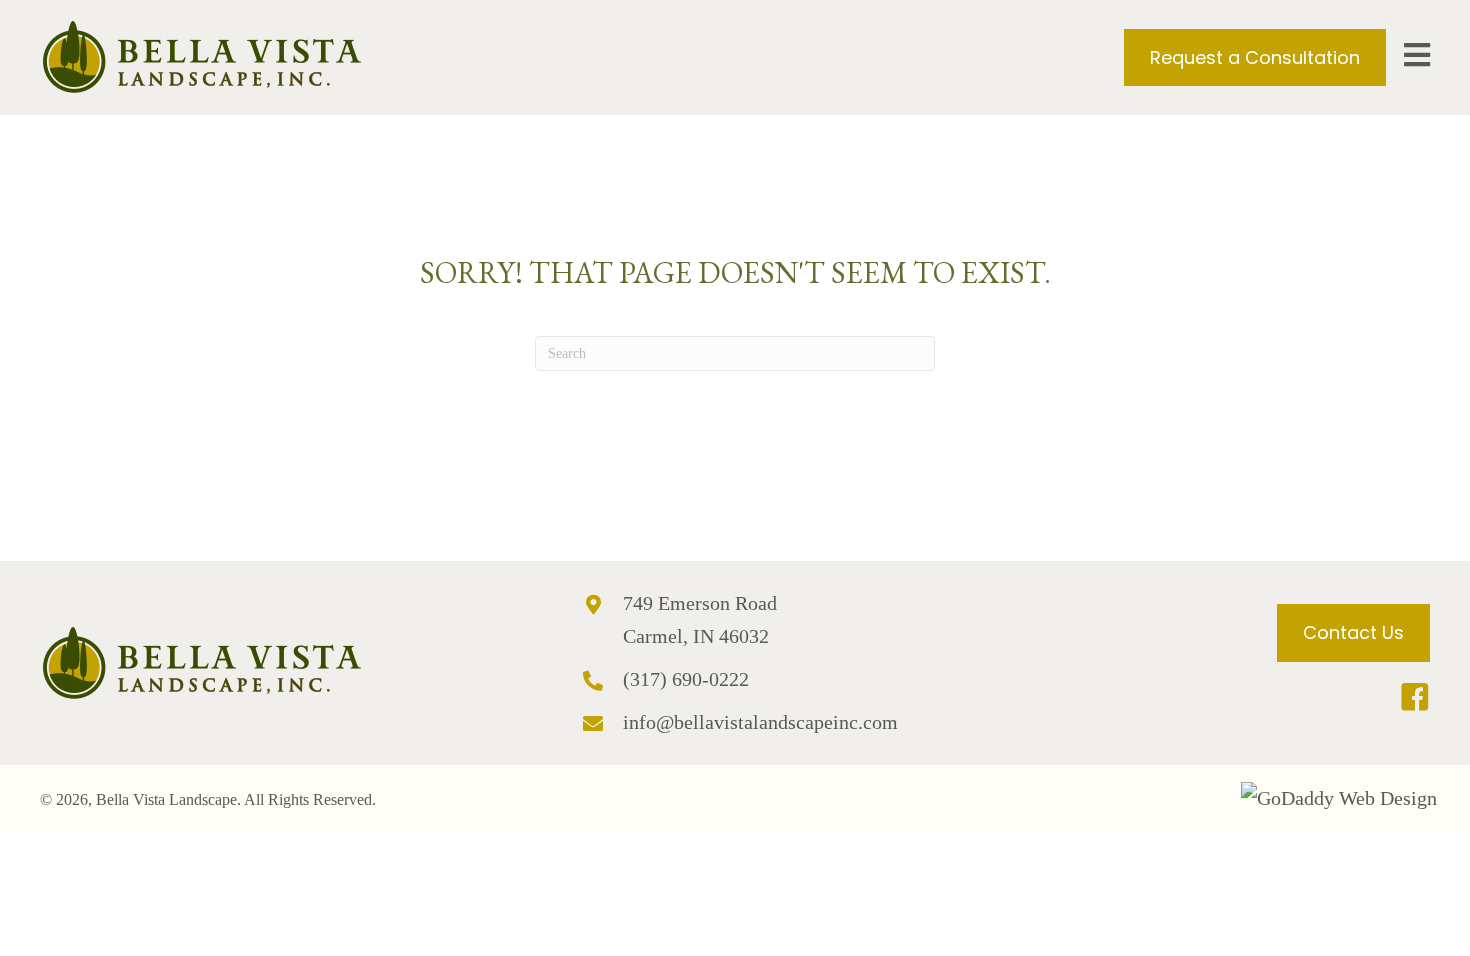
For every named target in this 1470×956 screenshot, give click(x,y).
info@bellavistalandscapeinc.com (760, 722)
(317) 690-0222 (686, 679)
